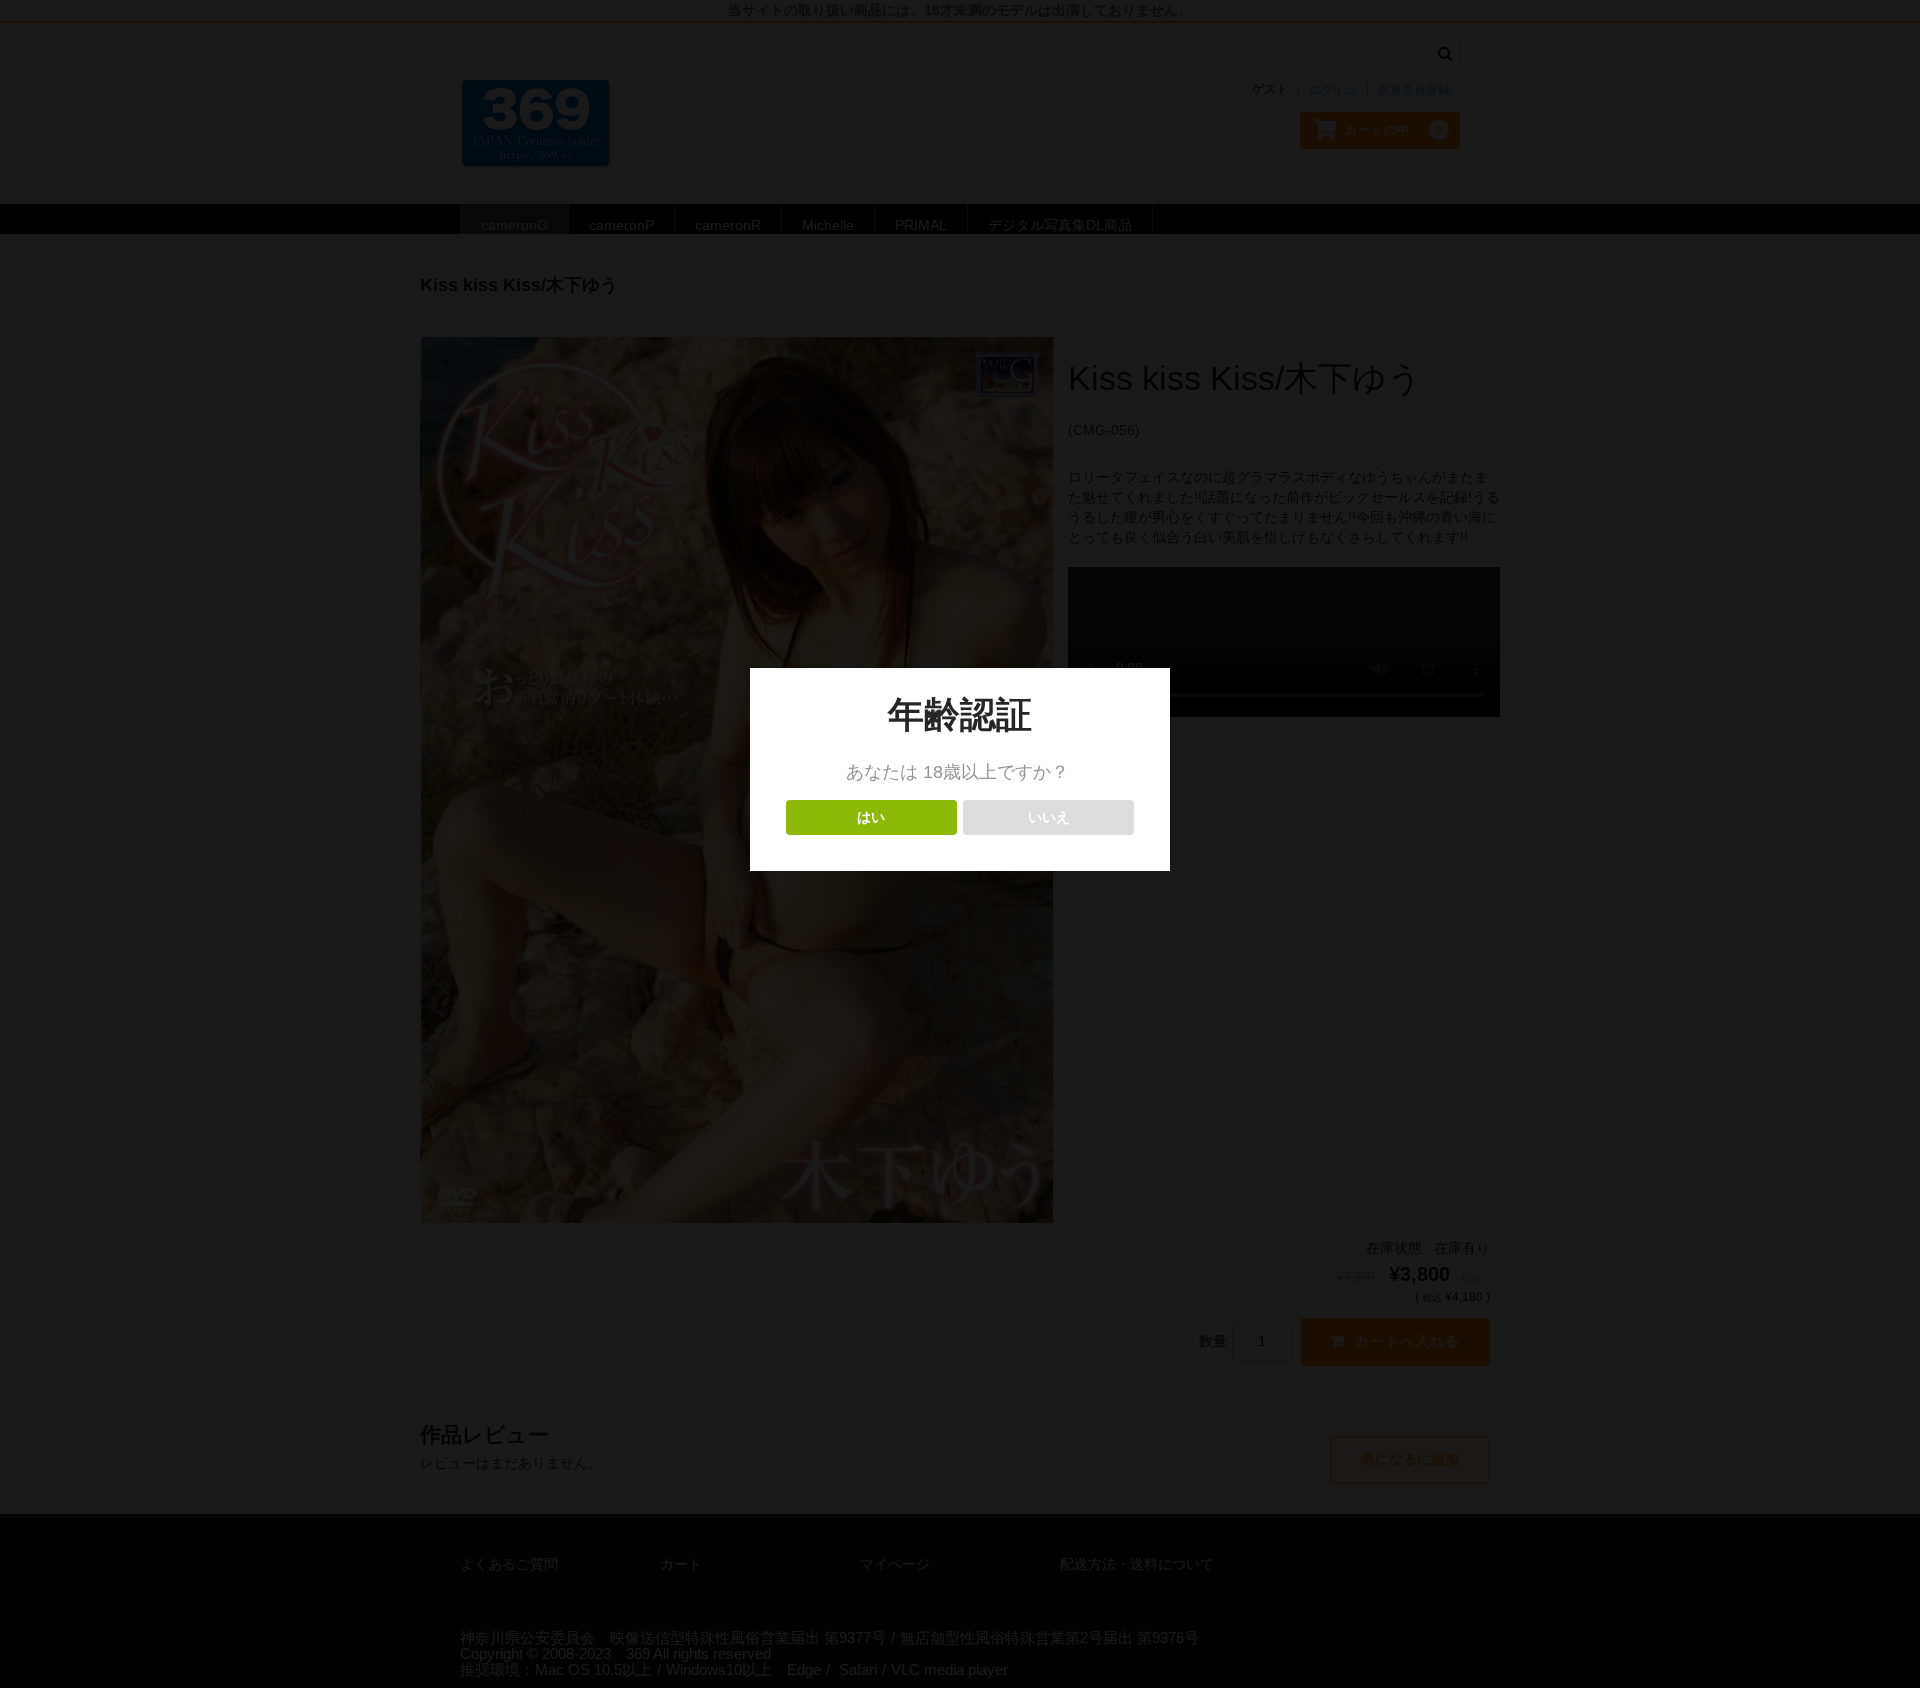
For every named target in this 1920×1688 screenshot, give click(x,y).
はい (871, 817)
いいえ (1048, 817)
